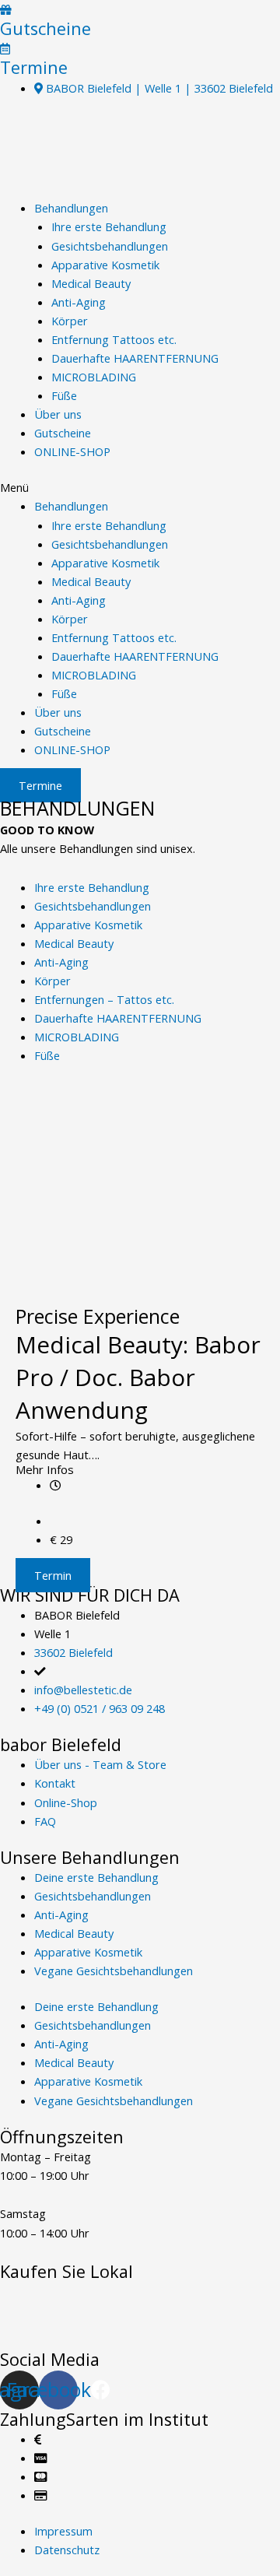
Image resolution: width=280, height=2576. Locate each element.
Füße (64, 395)
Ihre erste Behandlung (109, 226)
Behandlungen (71, 208)
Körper (70, 321)
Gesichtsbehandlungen (110, 246)
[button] (140, 487)
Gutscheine (45, 28)
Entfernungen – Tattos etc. (104, 999)
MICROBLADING (94, 377)
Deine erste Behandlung (96, 1877)
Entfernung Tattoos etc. (114, 339)
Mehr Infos (45, 1469)
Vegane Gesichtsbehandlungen (114, 1971)
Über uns (58, 414)
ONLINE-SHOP (72, 451)
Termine (34, 67)
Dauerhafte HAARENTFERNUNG (135, 358)
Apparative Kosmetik (105, 265)
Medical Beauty (91, 283)
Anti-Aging (79, 302)
